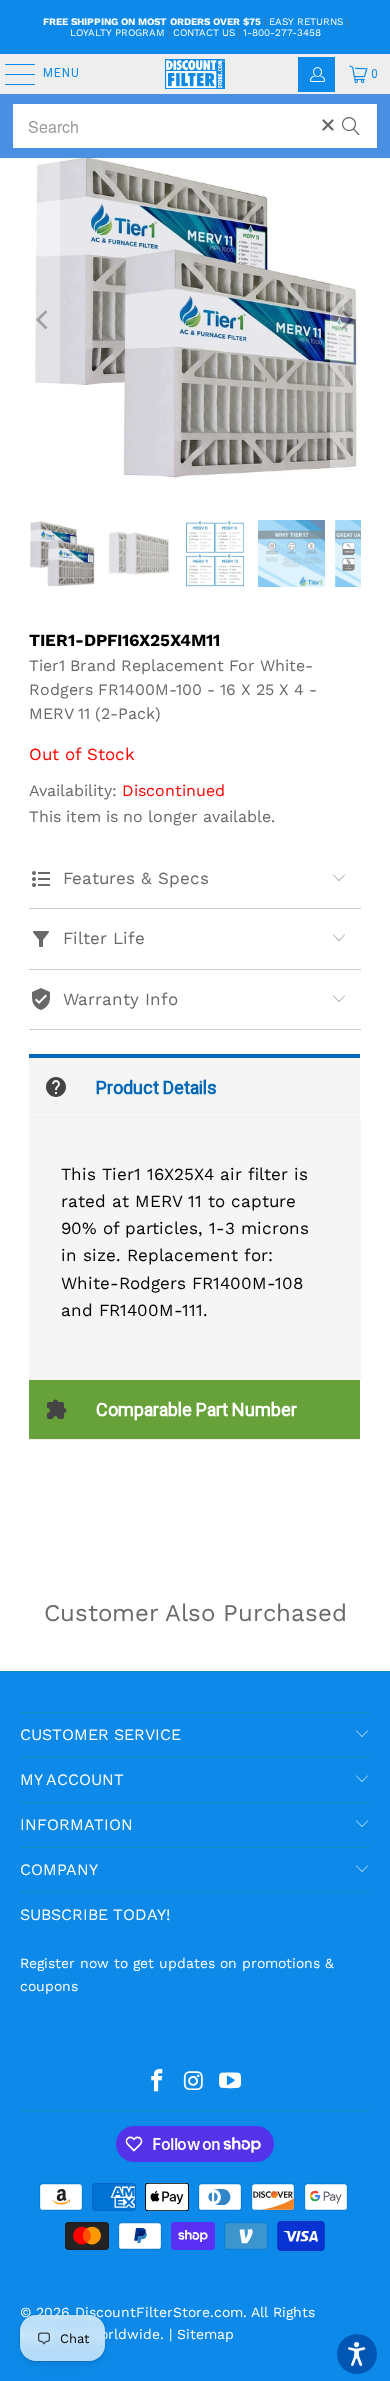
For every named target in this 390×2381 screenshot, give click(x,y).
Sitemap (205, 2334)
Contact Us (204, 32)
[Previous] (44, 320)
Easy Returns (306, 21)
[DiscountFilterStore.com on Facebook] (157, 2082)
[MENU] (10, 74)
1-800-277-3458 (282, 32)
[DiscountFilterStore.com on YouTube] (231, 2082)
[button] (357, 2354)
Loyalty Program (117, 32)
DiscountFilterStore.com (159, 2312)
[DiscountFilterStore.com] (195, 74)
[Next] (346, 320)
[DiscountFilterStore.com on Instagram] (194, 2082)
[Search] (351, 117)
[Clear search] (328, 125)
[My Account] (316, 74)
